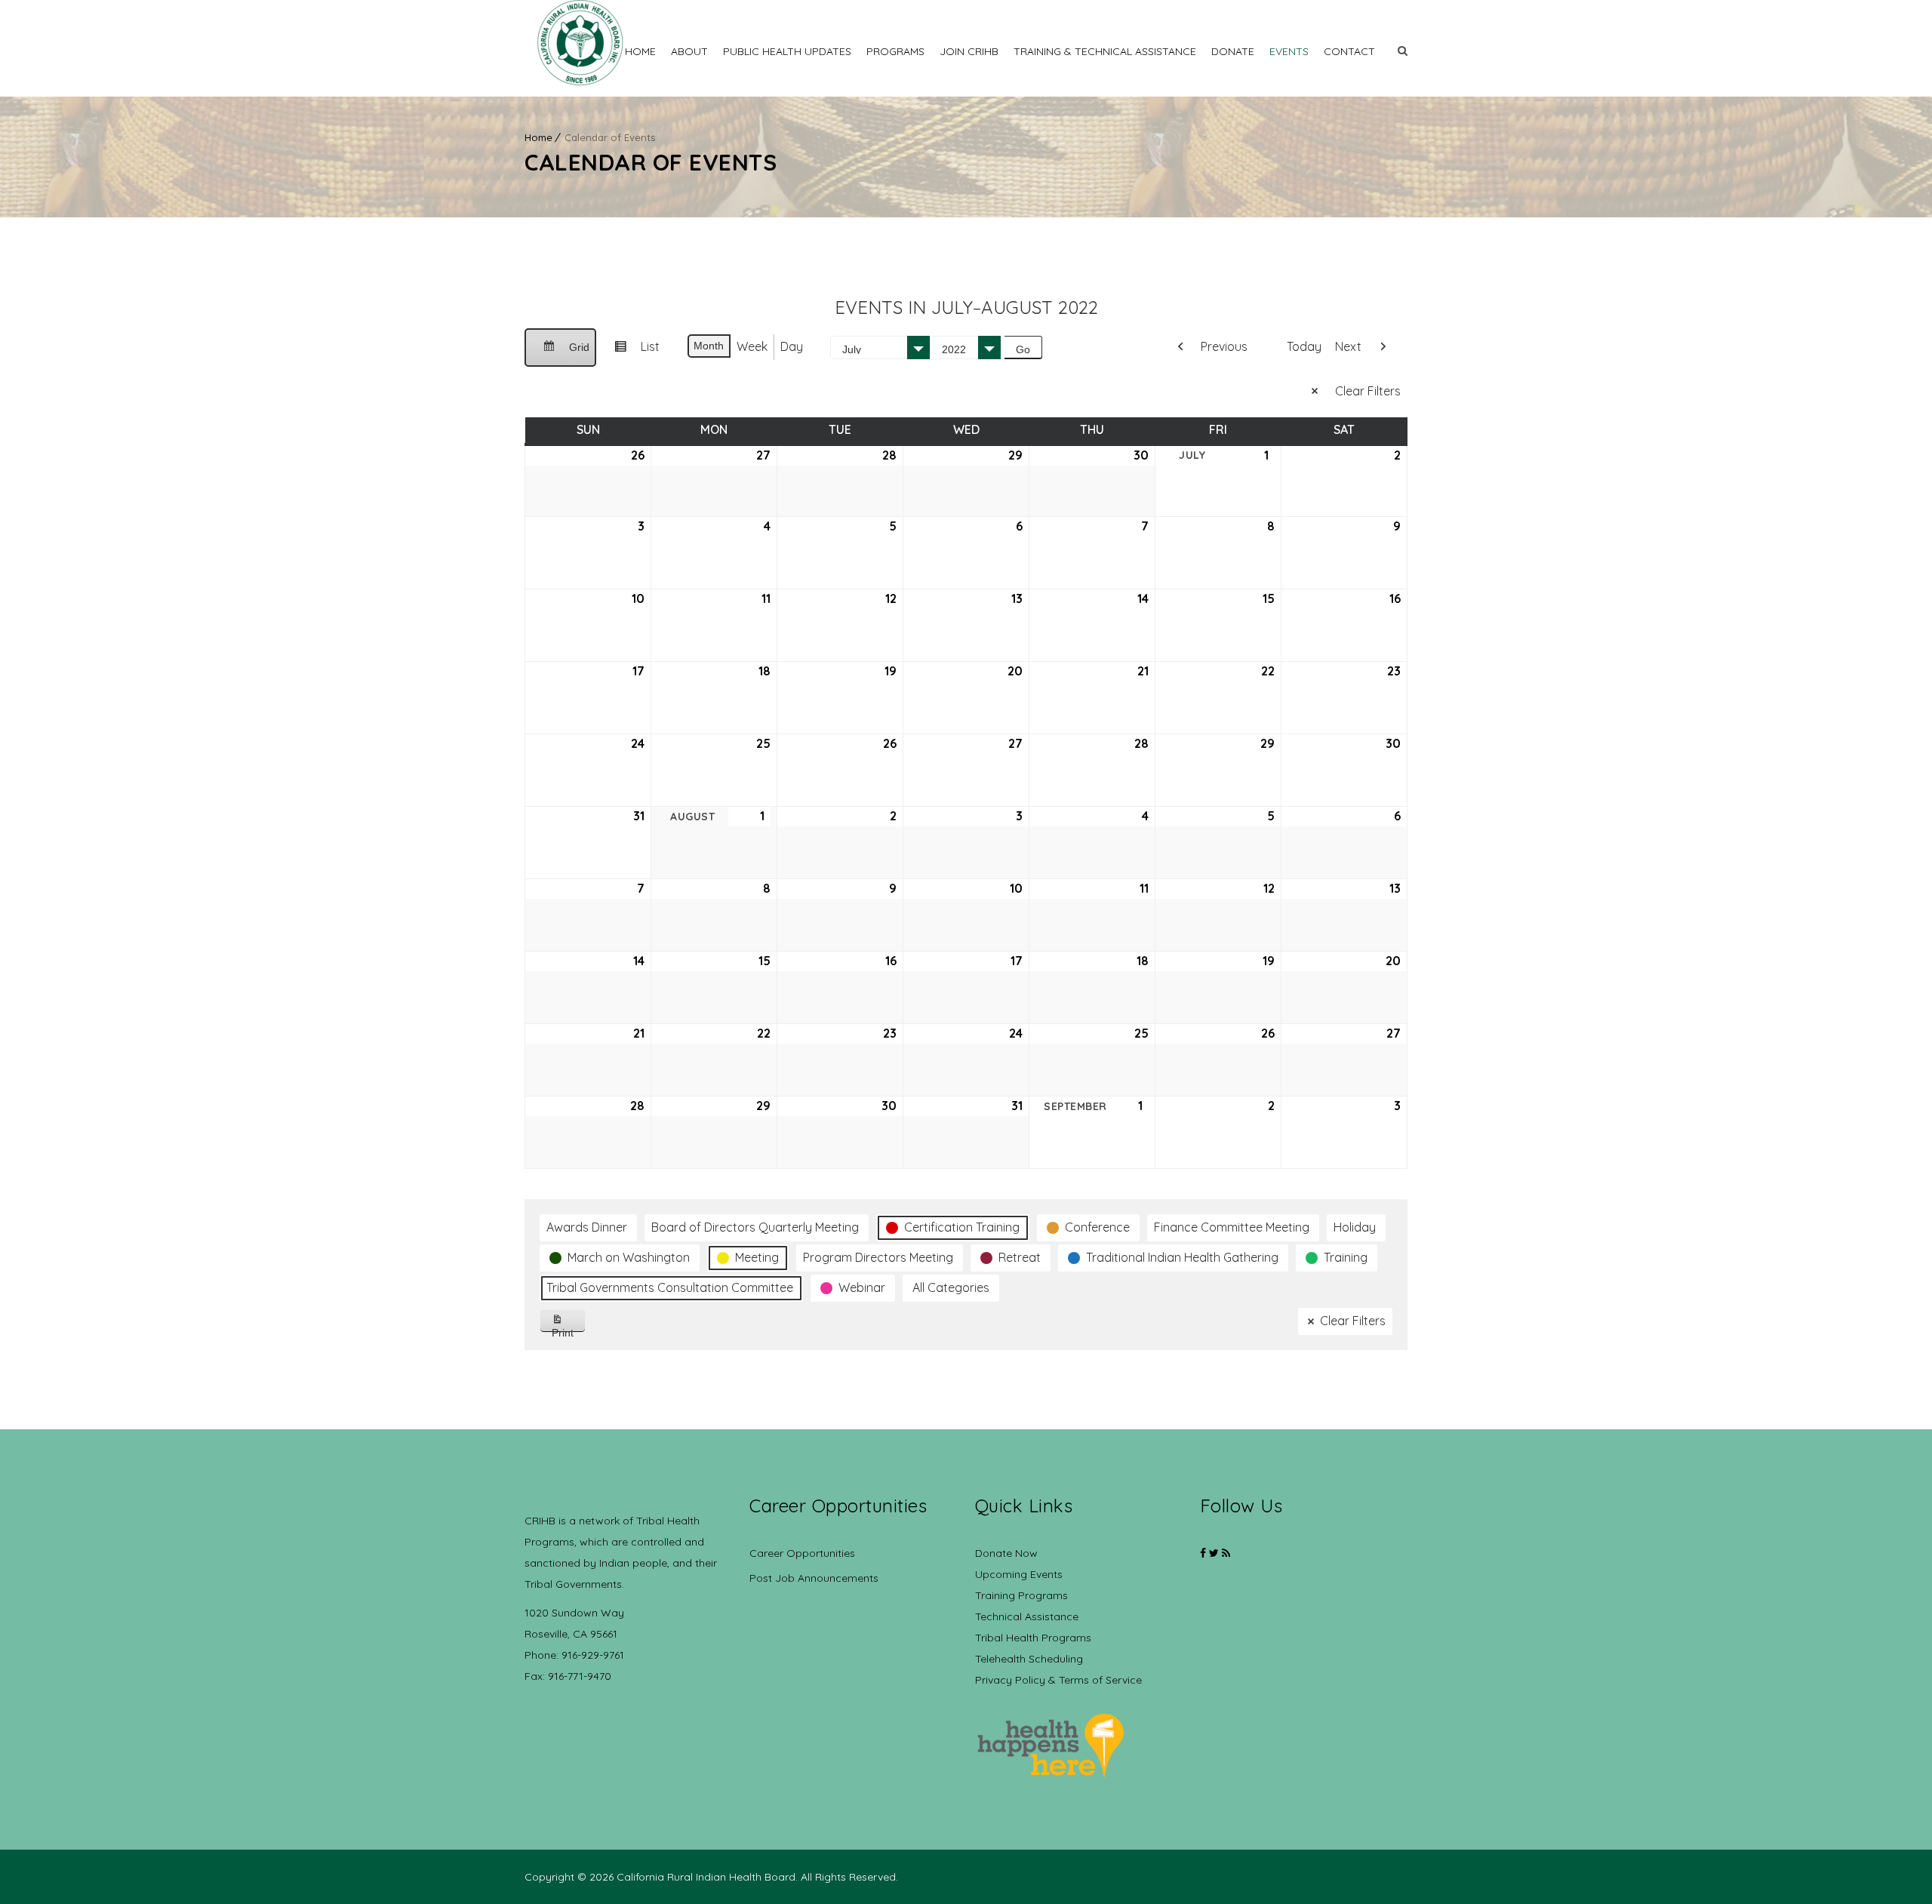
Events (1289, 51)
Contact (1349, 51)
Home (640, 51)
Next (1348, 346)
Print (569, 1329)
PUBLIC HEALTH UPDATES (787, 51)
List (631, 352)
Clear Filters (1368, 391)
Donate (1233, 51)
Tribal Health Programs (1033, 1638)
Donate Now (1006, 1553)
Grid (560, 354)
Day (792, 346)
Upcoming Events (1019, 1574)
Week (752, 346)
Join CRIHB (969, 51)
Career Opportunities (802, 1553)
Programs (895, 51)
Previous (1224, 346)
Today (1304, 346)
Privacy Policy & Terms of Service (1058, 1680)
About (689, 51)
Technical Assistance (1027, 1616)
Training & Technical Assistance (1105, 51)
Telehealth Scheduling (1029, 1659)
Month (709, 346)
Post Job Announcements (814, 1578)
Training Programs (1021, 1595)
